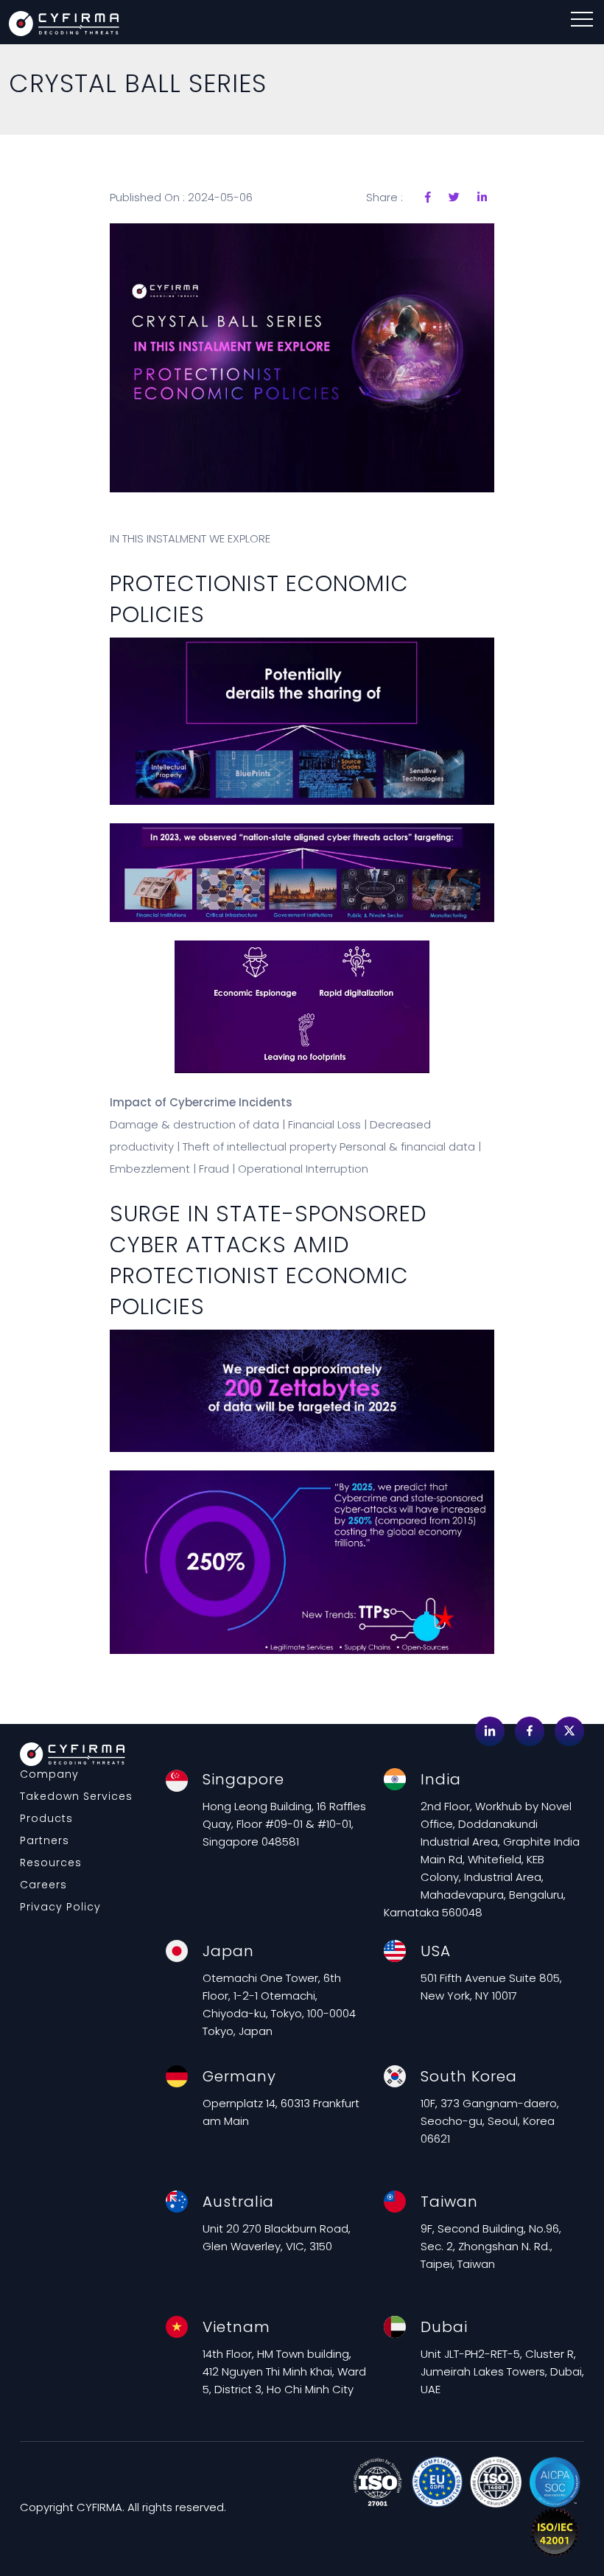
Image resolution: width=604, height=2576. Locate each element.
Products (46, 1818)
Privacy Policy (60, 1907)
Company (49, 1774)
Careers (43, 1885)
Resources (51, 1863)
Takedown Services (76, 1796)
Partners (45, 1840)
